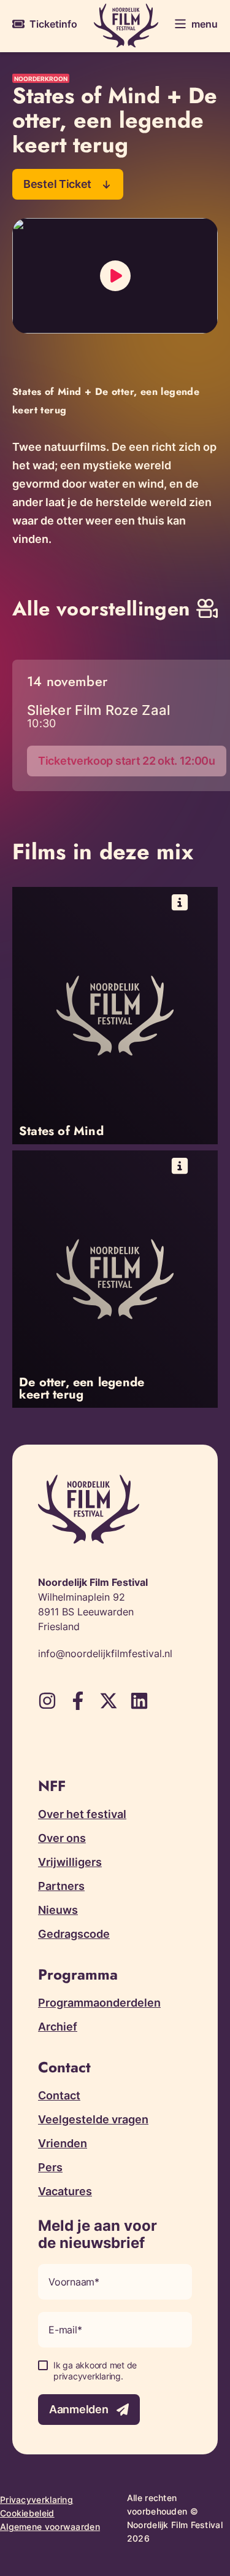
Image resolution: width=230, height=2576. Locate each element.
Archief (58, 2027)
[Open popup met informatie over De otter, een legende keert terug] (115, 1279)
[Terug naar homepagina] (126, 25)
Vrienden (63, 2143)
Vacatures (65, 2191)
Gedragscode (74, 1934)
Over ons (62, 1838)
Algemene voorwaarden (50, 2527)
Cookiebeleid (27, 2513)
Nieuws (58, 1910)
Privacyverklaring (36, 2500)
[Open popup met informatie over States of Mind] (115, 1016)
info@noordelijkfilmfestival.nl (105, 1653)
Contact (59, 2095)
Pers (50, 2167)
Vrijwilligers (70, 1862)
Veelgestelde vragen (93, 2119)
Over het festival (82, 1814)
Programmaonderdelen (99, 2003)
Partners (61, 1886)
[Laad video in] (115, 276)
